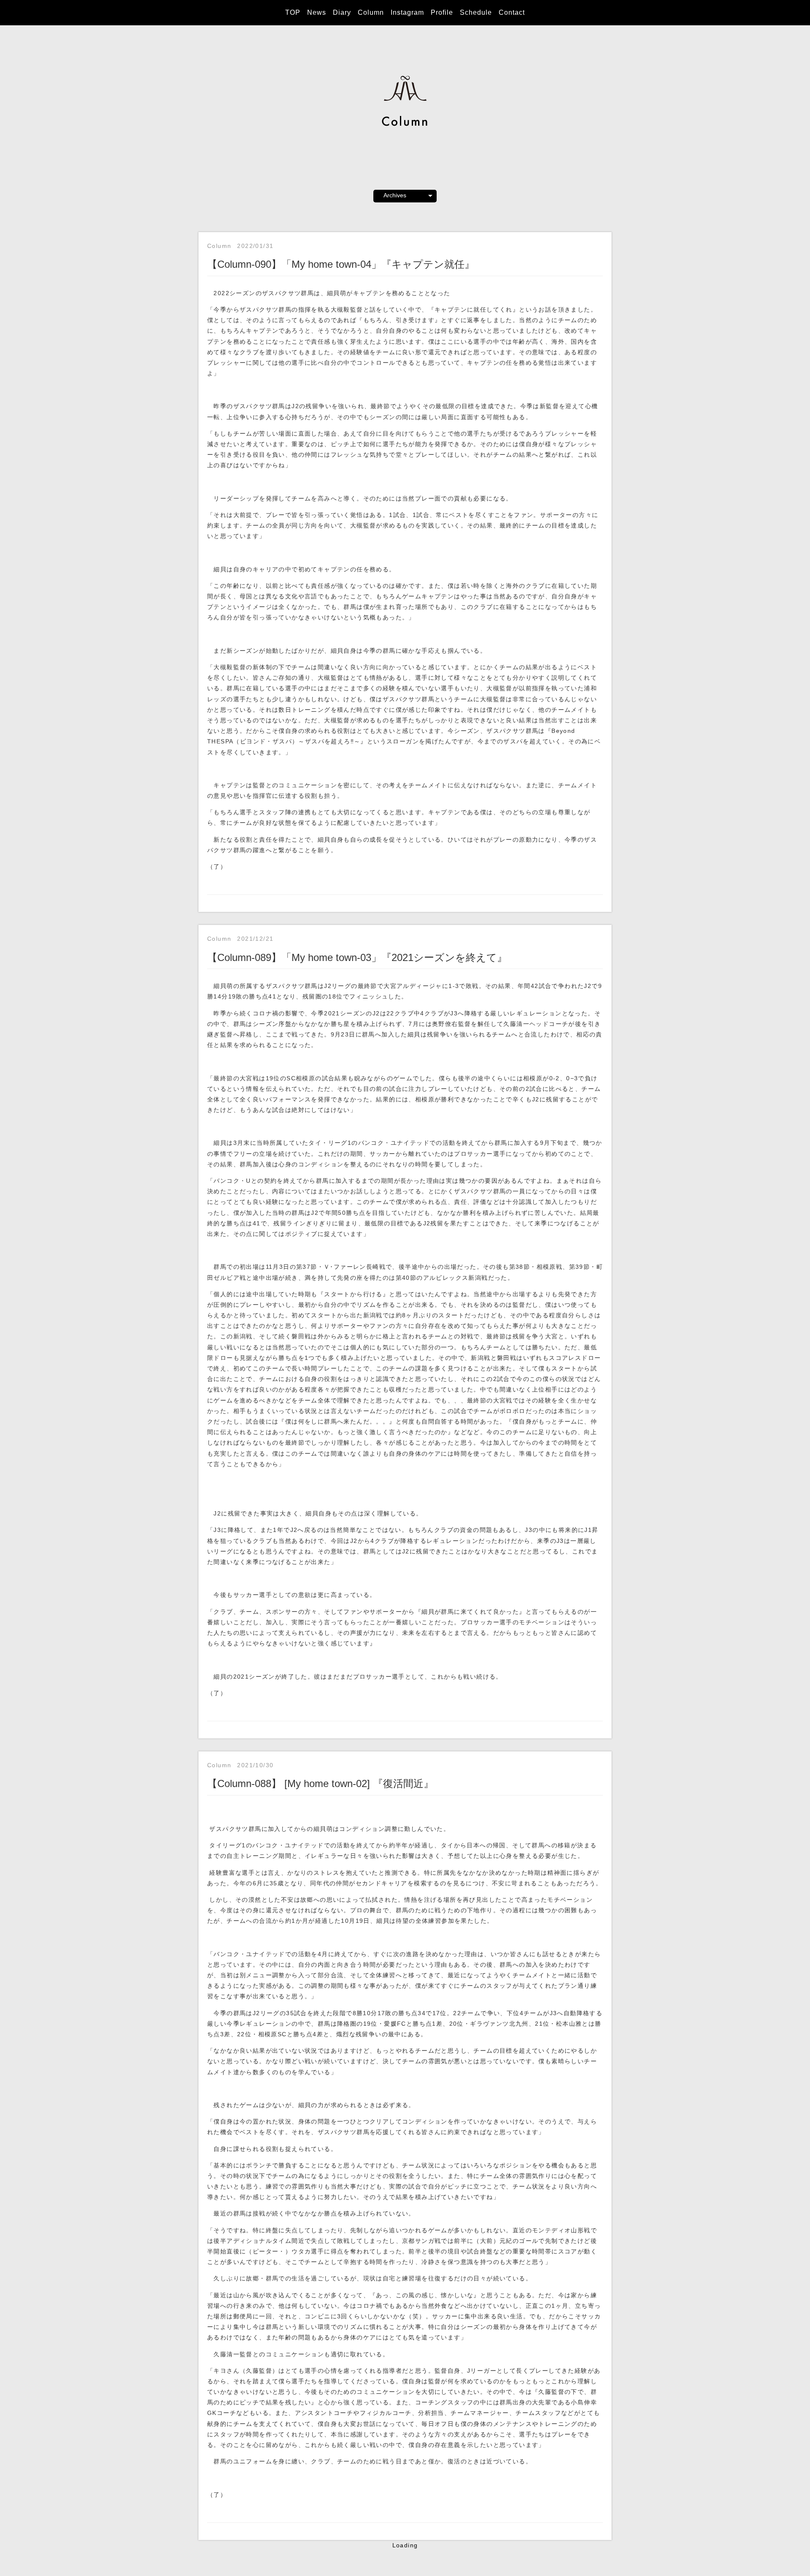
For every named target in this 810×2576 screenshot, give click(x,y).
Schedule (476, 12)
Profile (442, 12)
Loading (405, 2545)
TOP (293, 12)
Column (371, 12)
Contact (512, 12)
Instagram (407, 12)
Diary (342, 12)
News (317, 12)
